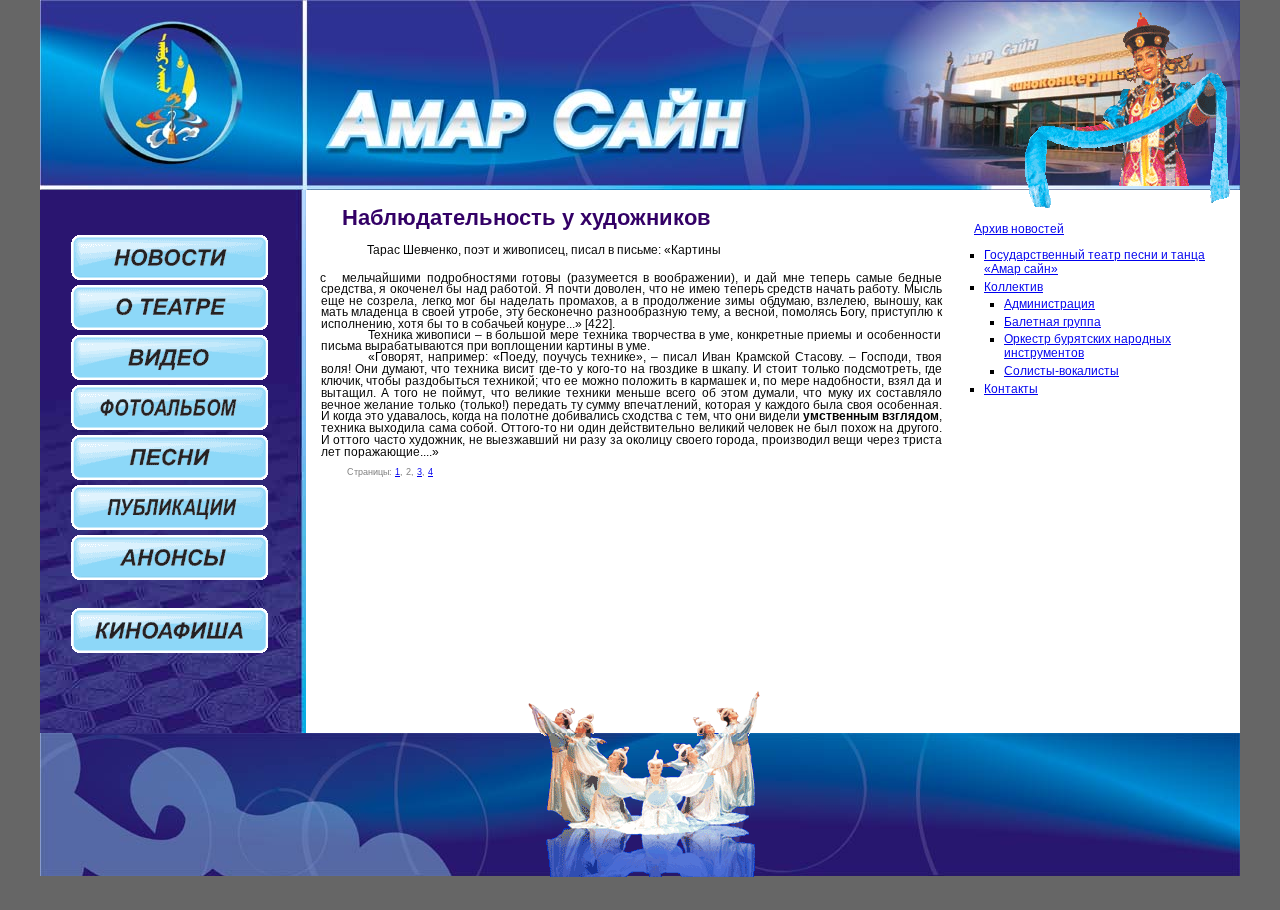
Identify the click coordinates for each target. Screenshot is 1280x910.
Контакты (1011, 389)
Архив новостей (1019, 229)
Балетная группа (1052, 322)
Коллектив (1013, 287)
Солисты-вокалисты (1061, 371)
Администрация (1049, 304)
